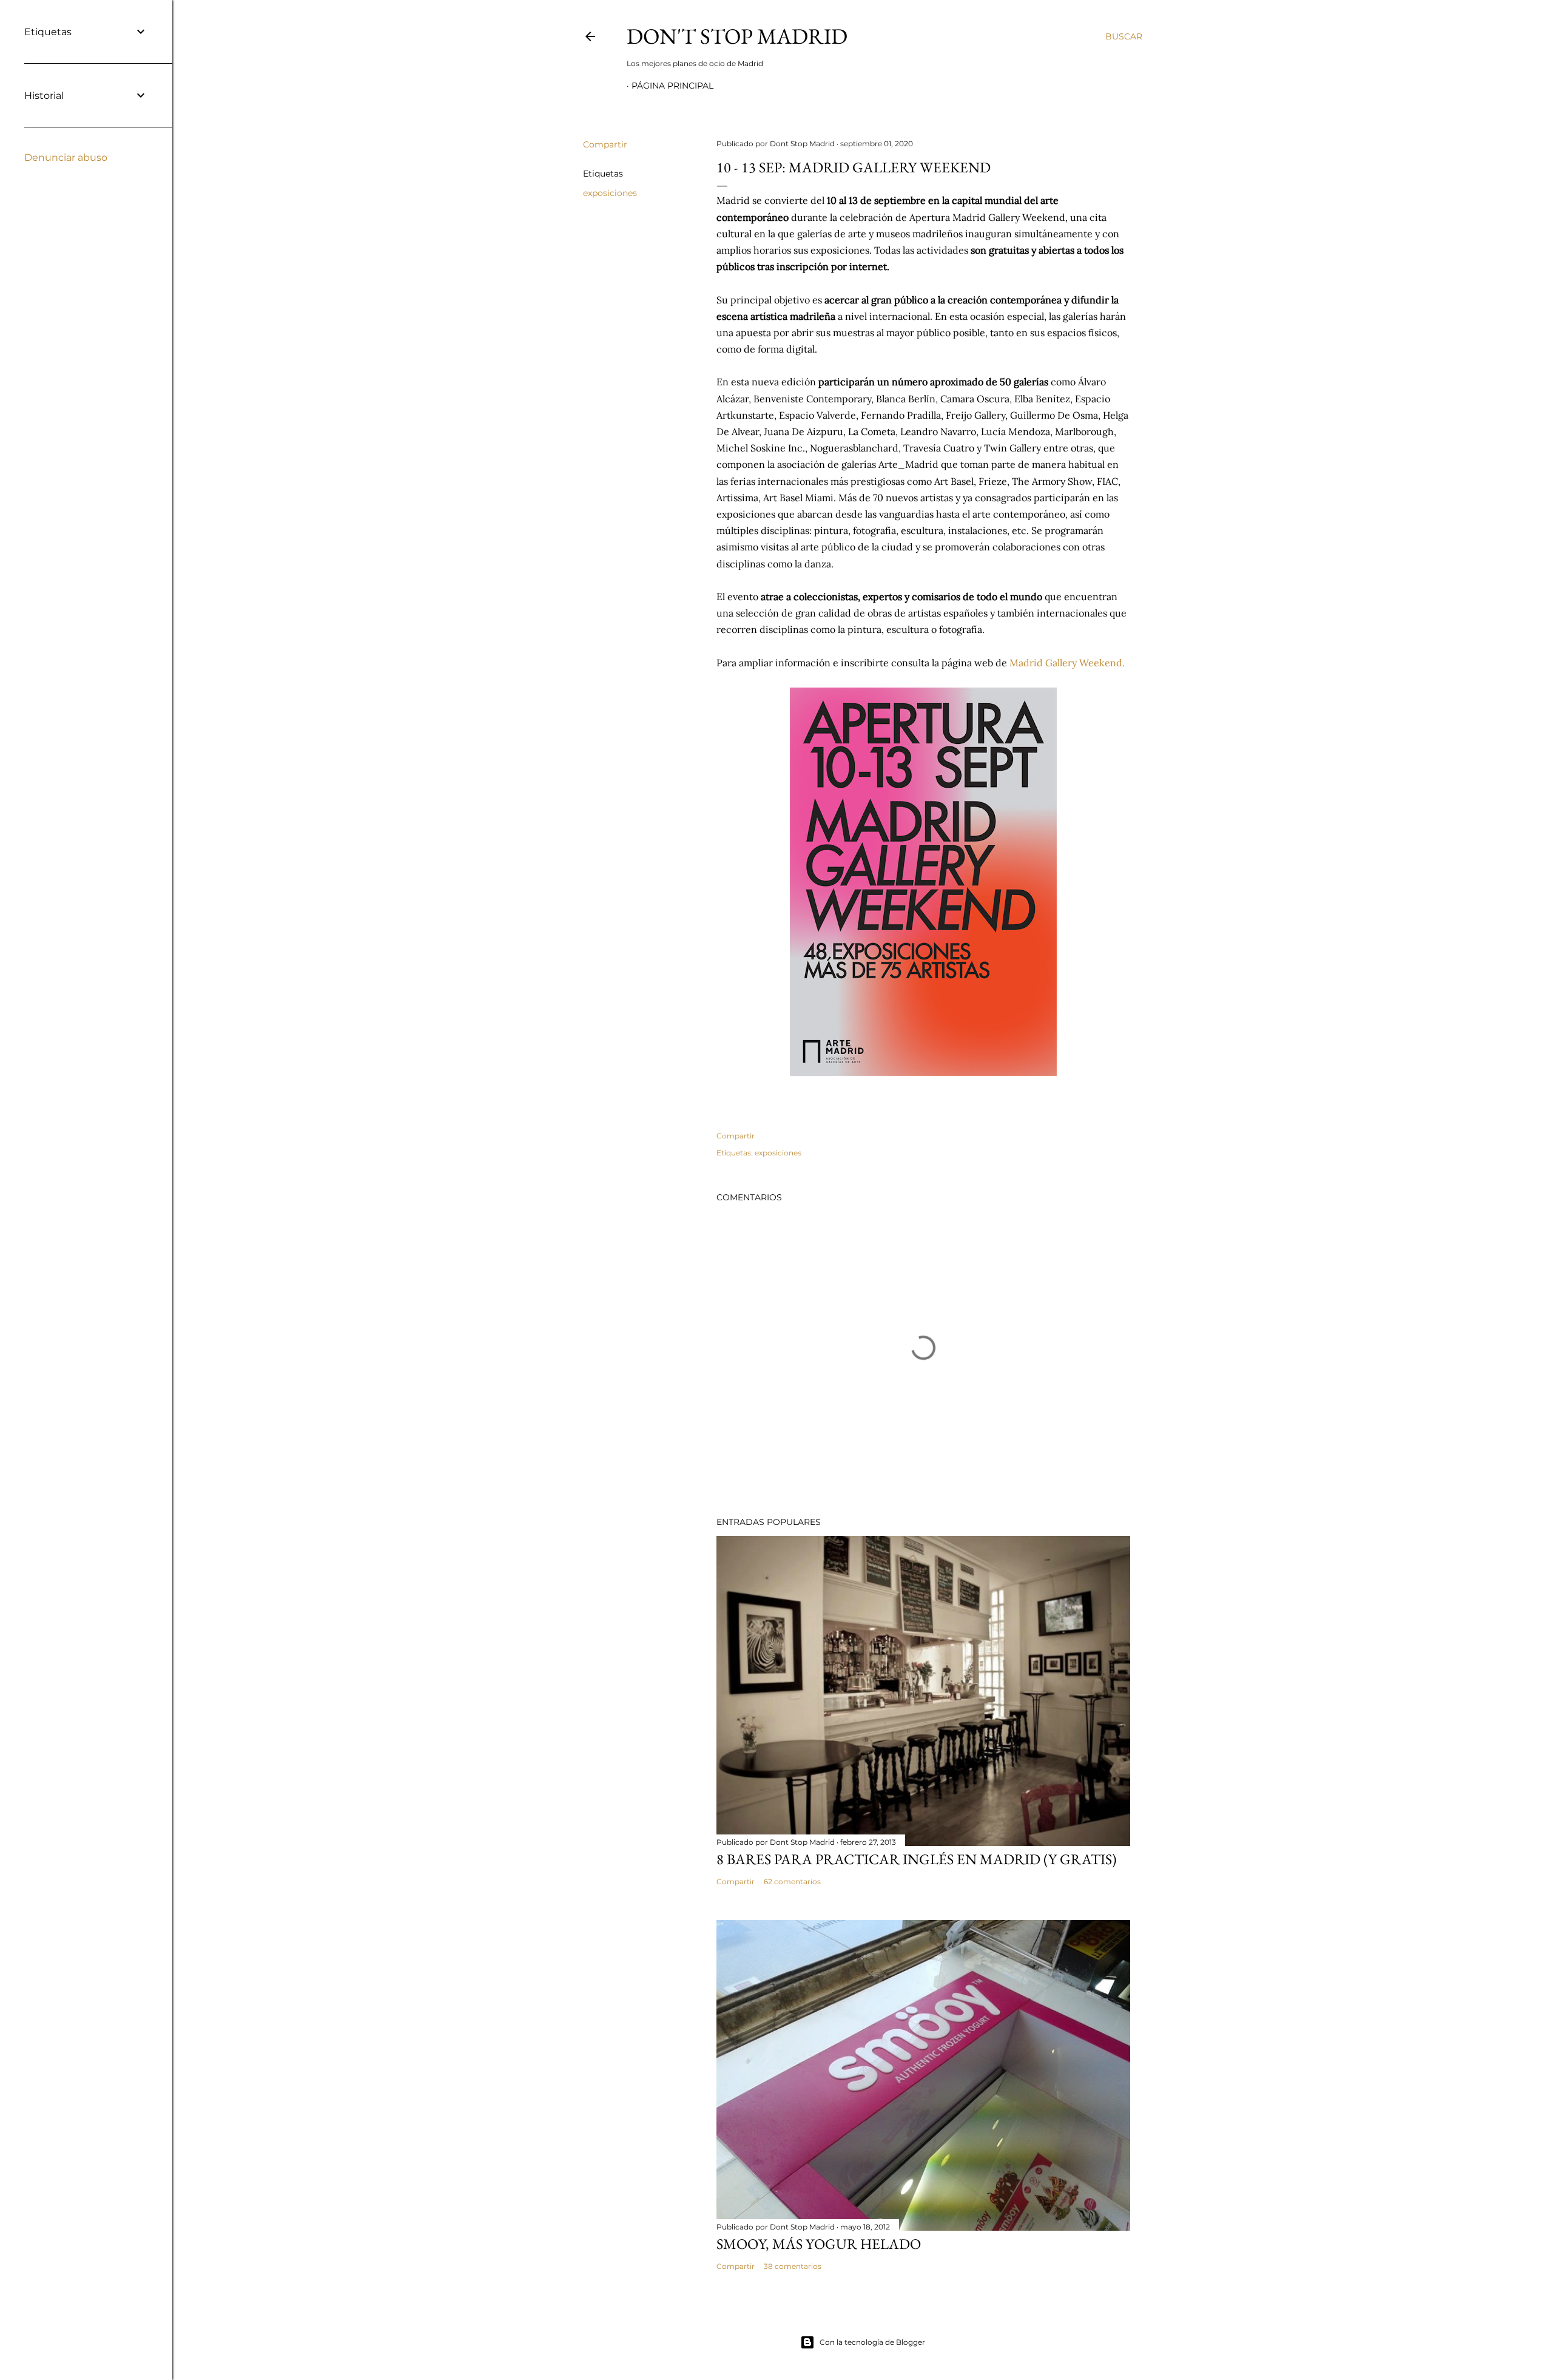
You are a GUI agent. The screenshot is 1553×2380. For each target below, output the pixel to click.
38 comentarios (793, 2266)
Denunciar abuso (66, 157)
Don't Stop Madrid (737, 36)
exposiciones (610, 193)
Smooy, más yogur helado (819, 2244)
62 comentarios (792, 1881)
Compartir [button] (605, 144)
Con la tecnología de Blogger (872, 2342)
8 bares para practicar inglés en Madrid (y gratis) (917, 1859)
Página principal (672, 86)
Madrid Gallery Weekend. (1068, 663)
